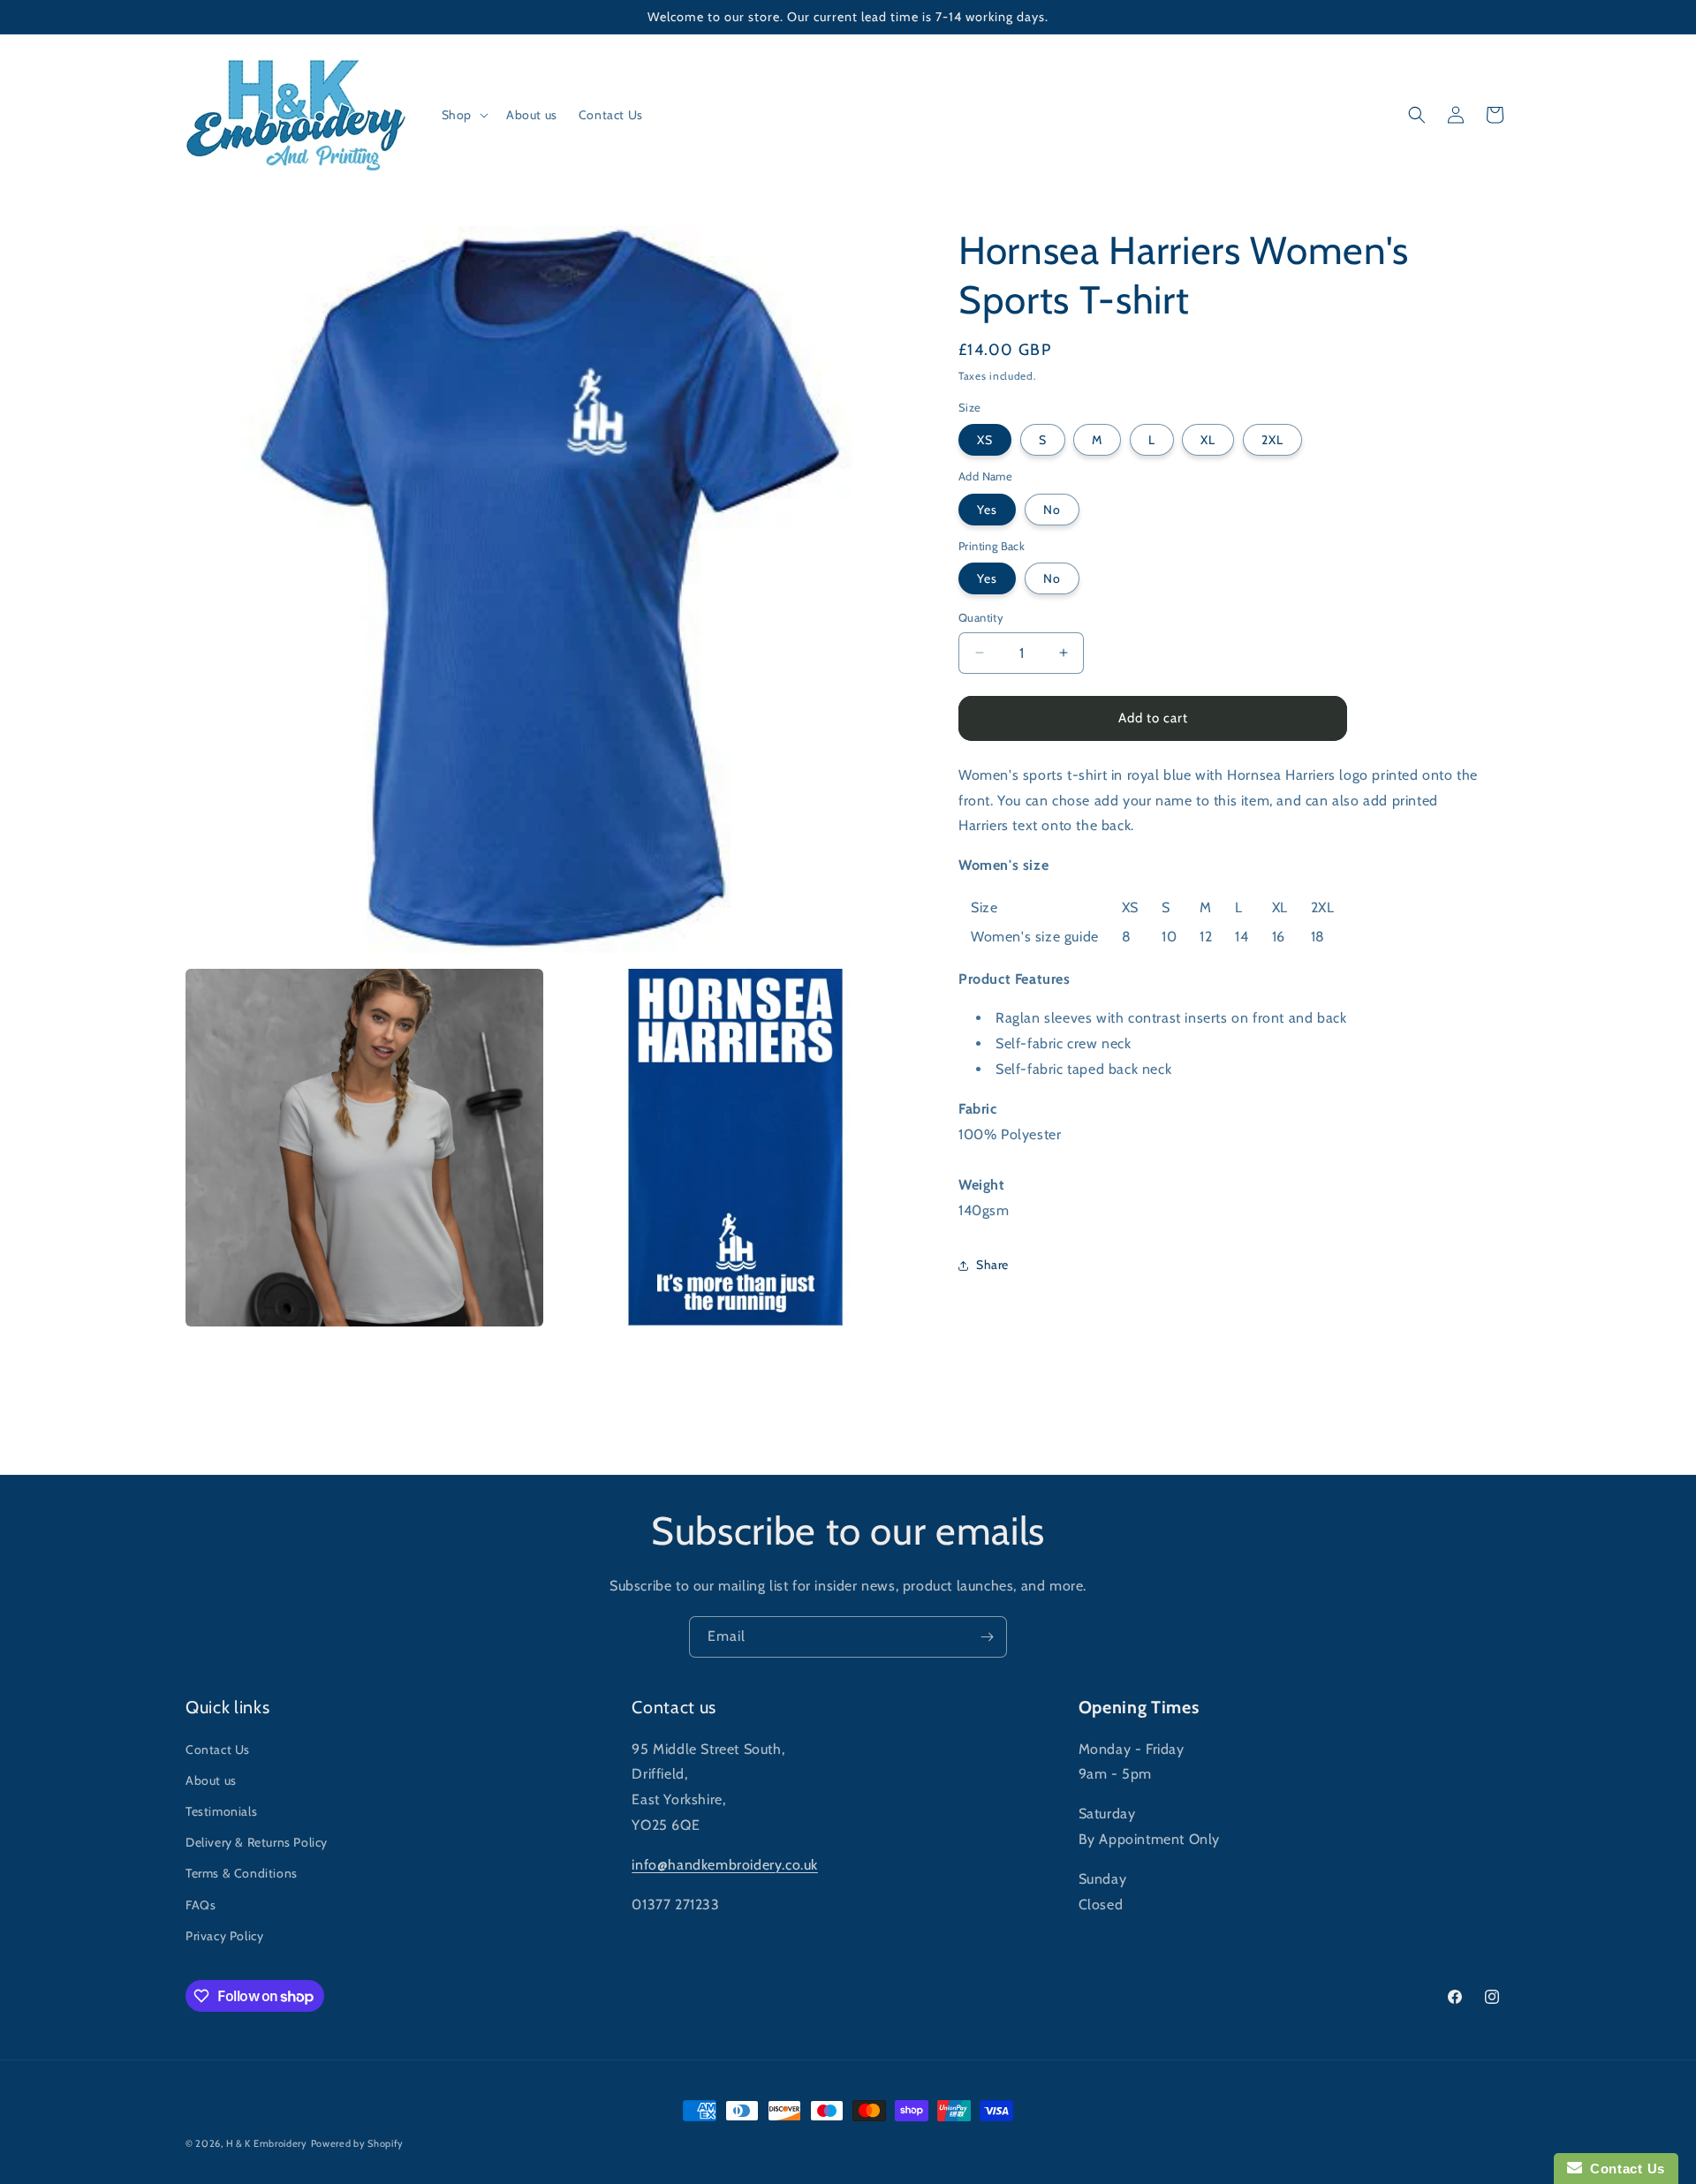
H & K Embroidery (267, 2143)
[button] (463, 115)
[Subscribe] (987, 1637)
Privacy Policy (224, 1936)
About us (211, 1780)
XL (1208, 440)
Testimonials (221, 1811)
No (1052, 510)
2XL (1272, 440)
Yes (987, 510)
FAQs (201, 1905)
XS (985, 440)
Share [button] (992, 1265)
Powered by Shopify (358, 2143)
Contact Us (218, 1749)
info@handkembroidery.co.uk (725, 1865)
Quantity (981, 617)
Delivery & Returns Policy (257, 1842)
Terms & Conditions (242, 1873)
